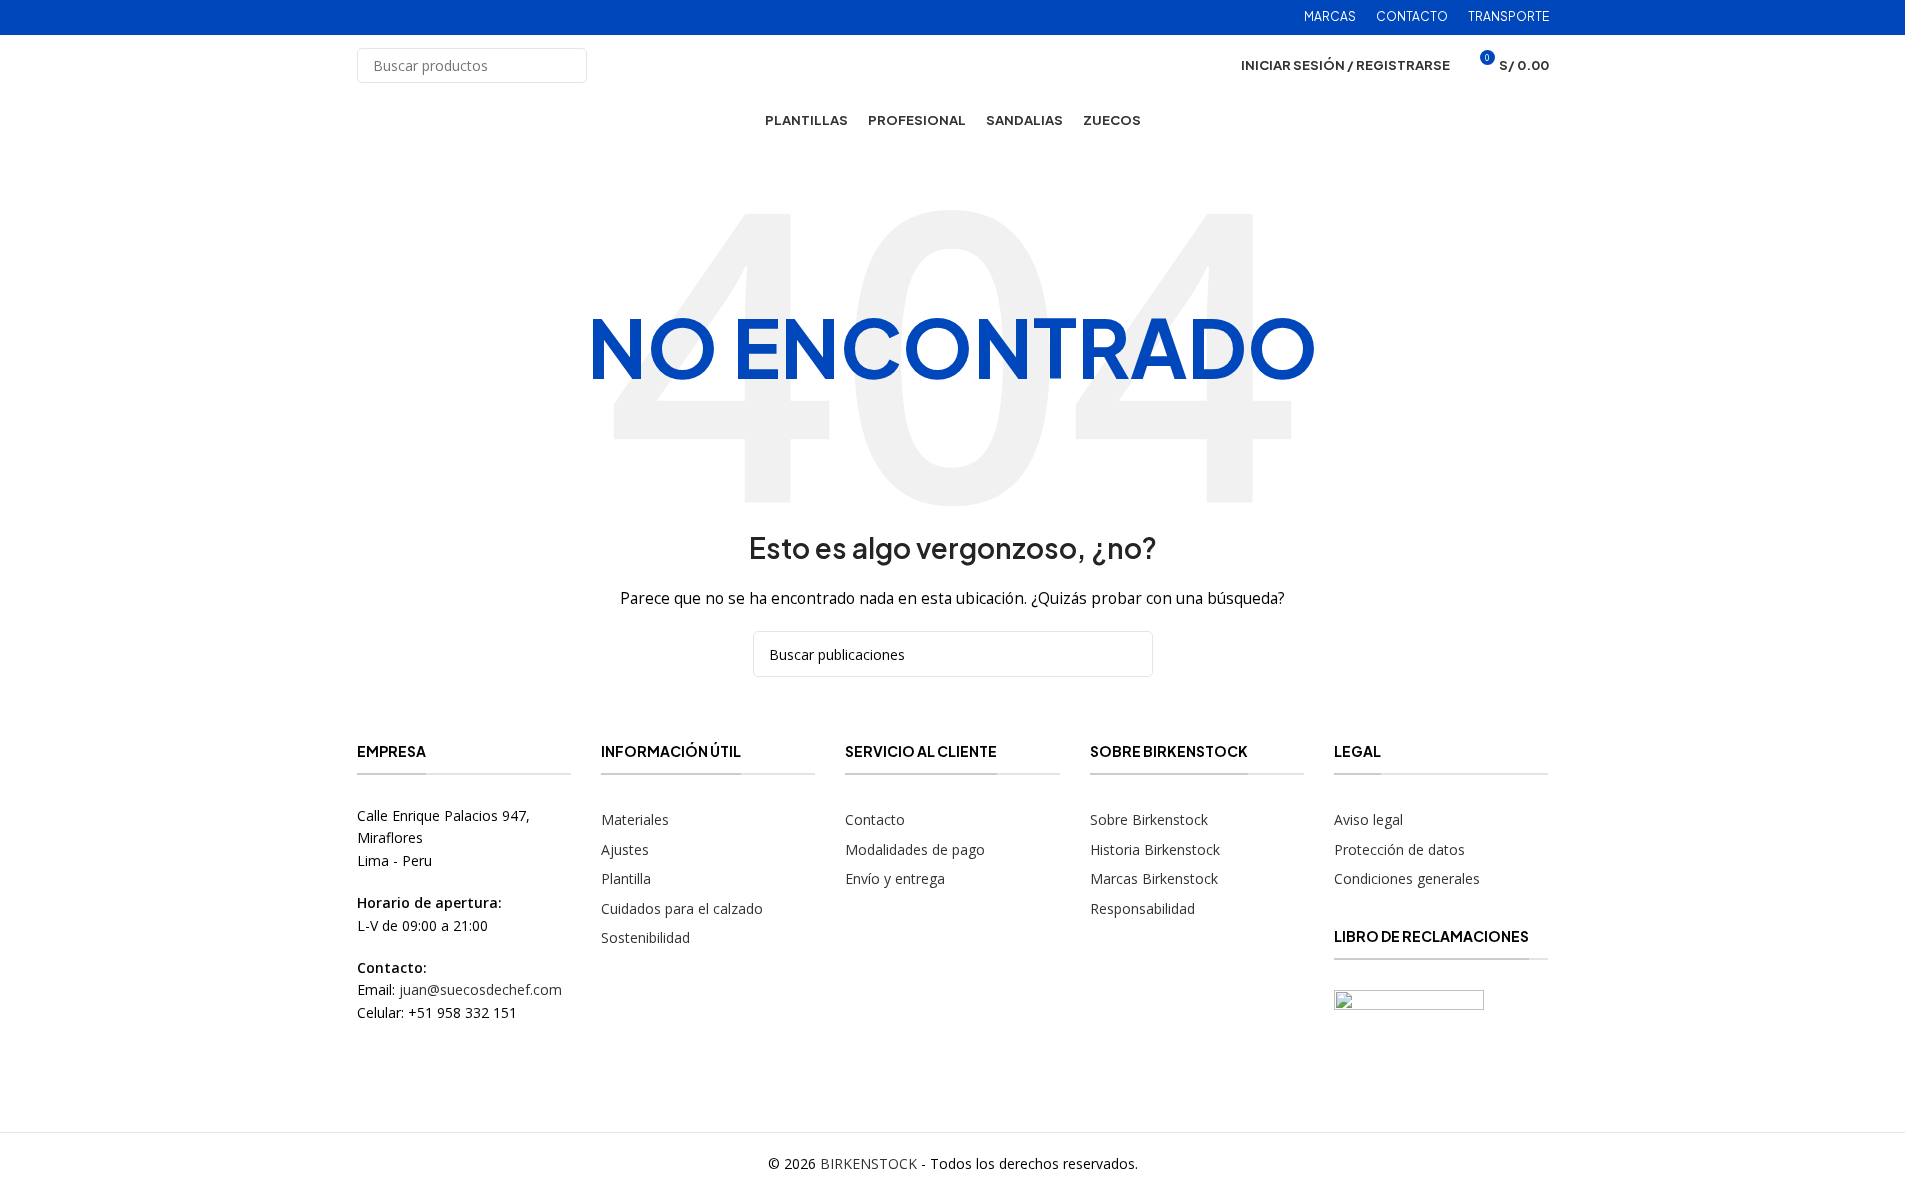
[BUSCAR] (569, 65)
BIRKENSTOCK (868, 1163)
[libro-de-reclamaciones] (1409, 1043)
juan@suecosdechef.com (480, 989)
